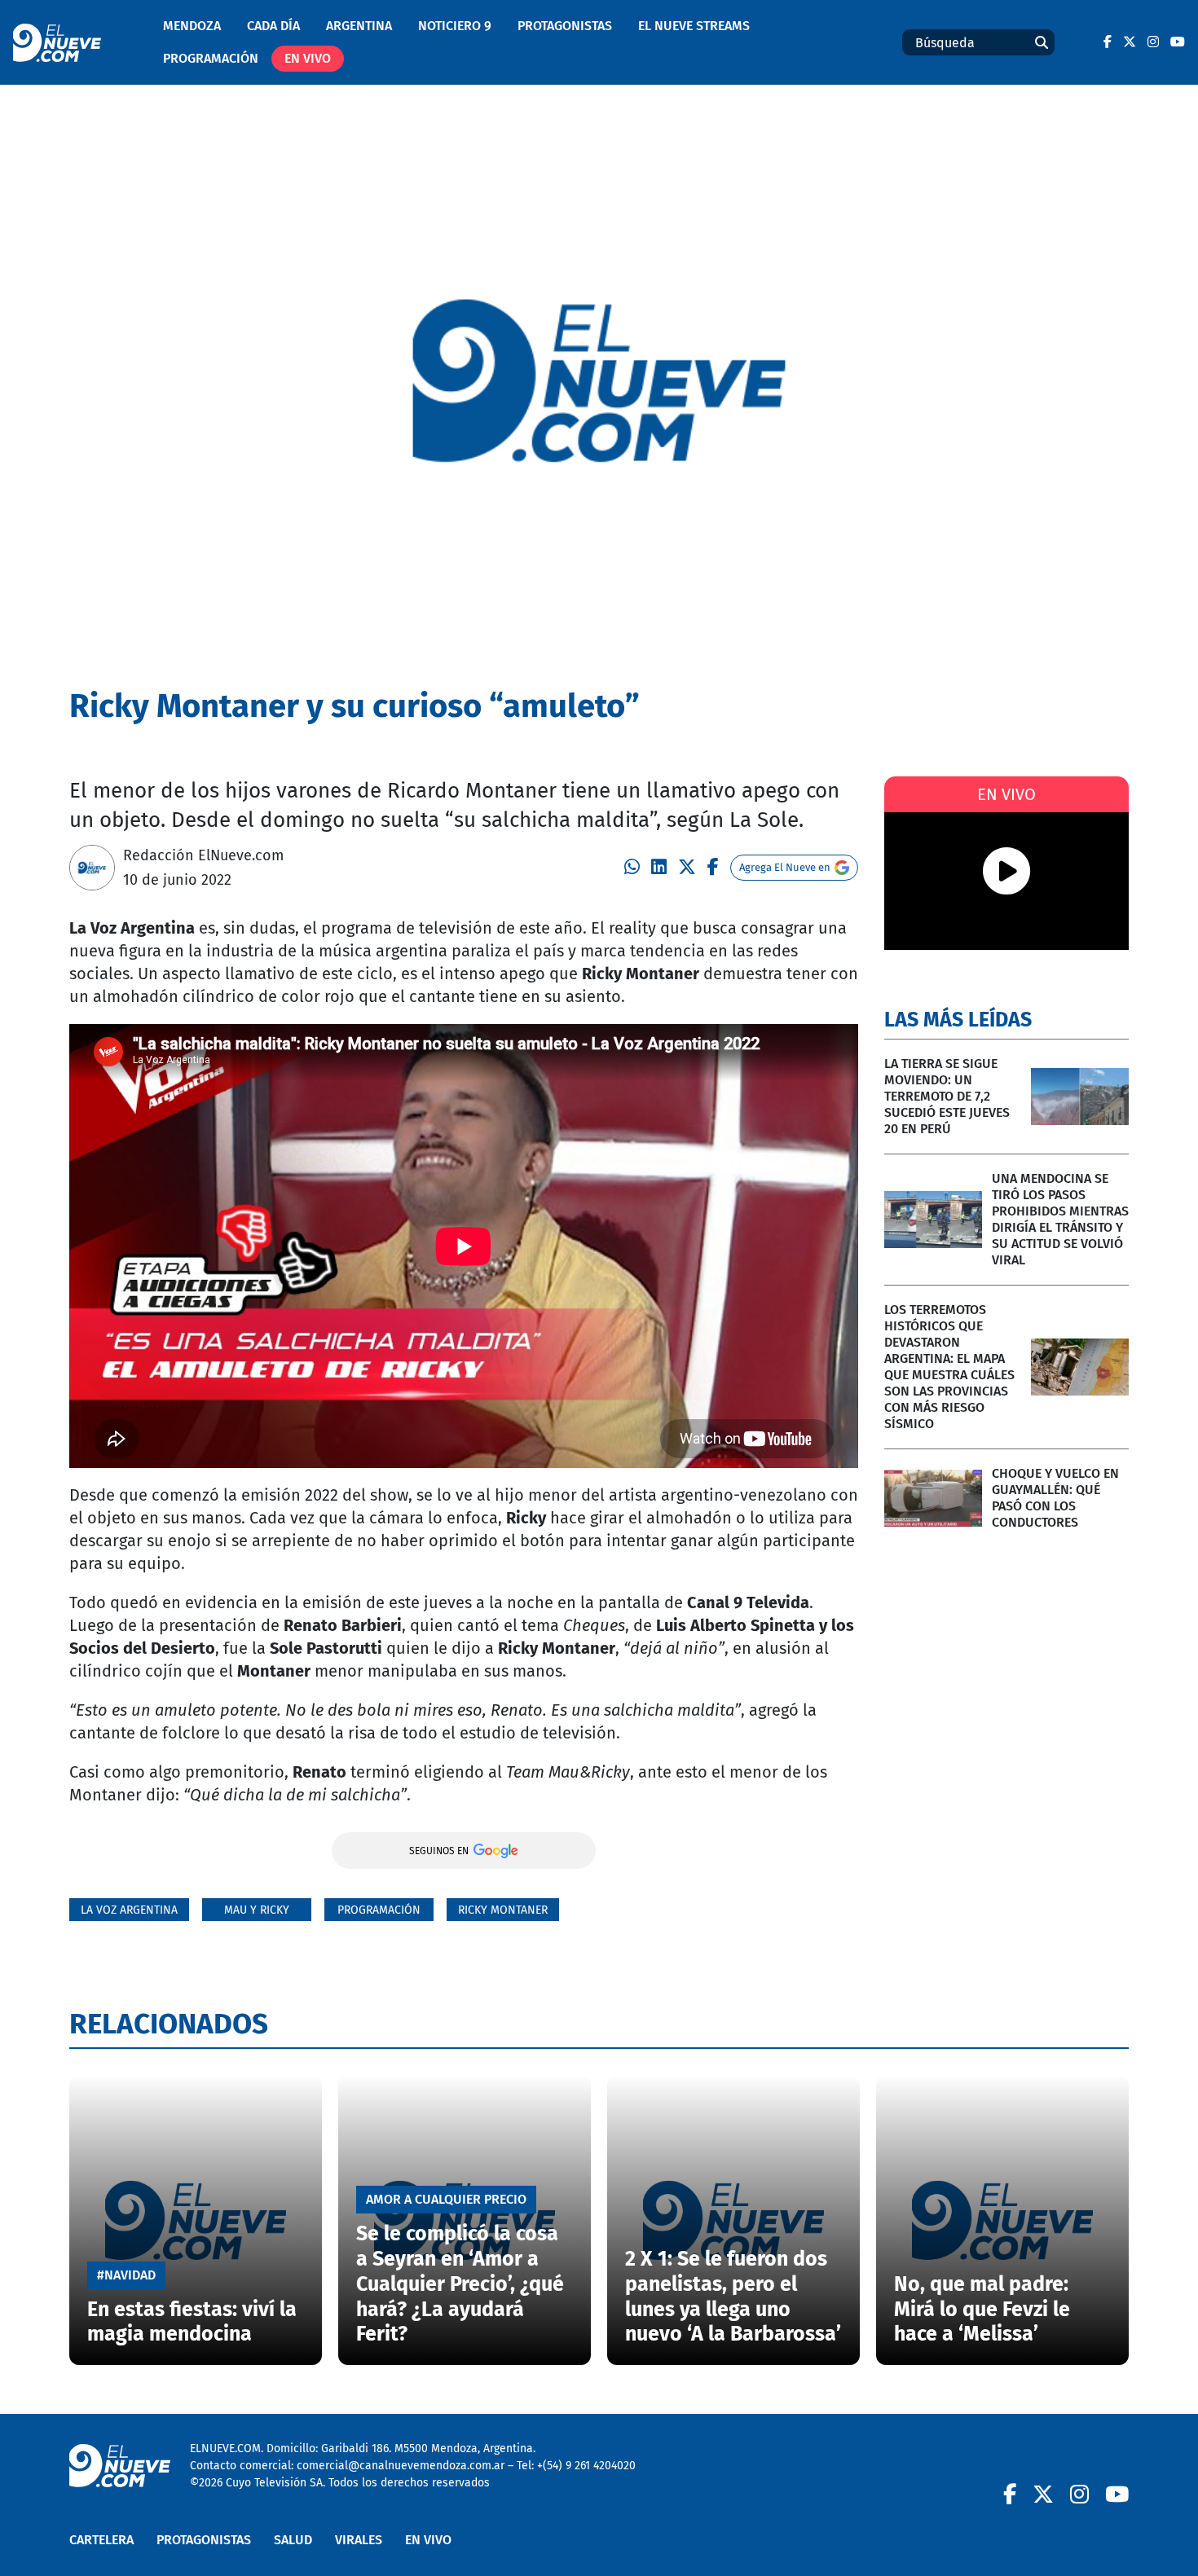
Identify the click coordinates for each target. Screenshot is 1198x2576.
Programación (211, 58)
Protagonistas (565, 26)
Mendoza (192, 26)
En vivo (308, 58)
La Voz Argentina (129, 1910)
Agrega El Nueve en (785, 867)
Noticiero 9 (455, 26)
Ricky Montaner (503, 1910)
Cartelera (101, 2540)
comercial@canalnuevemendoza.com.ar (401, 2466)
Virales (359, 2540)
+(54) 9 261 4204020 (586, 2466)
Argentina (359, 26)
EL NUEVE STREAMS (694, 26)
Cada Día (273, 26)
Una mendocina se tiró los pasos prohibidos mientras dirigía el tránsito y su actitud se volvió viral (1060, 1219)
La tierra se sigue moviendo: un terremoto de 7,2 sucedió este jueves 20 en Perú (947, 1096)
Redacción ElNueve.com (203, 855)
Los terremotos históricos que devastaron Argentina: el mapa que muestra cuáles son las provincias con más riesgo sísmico (949, 1367)
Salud (293, 2540)
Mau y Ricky (257, 1910)
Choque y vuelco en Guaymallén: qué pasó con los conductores (1055, 1498)
